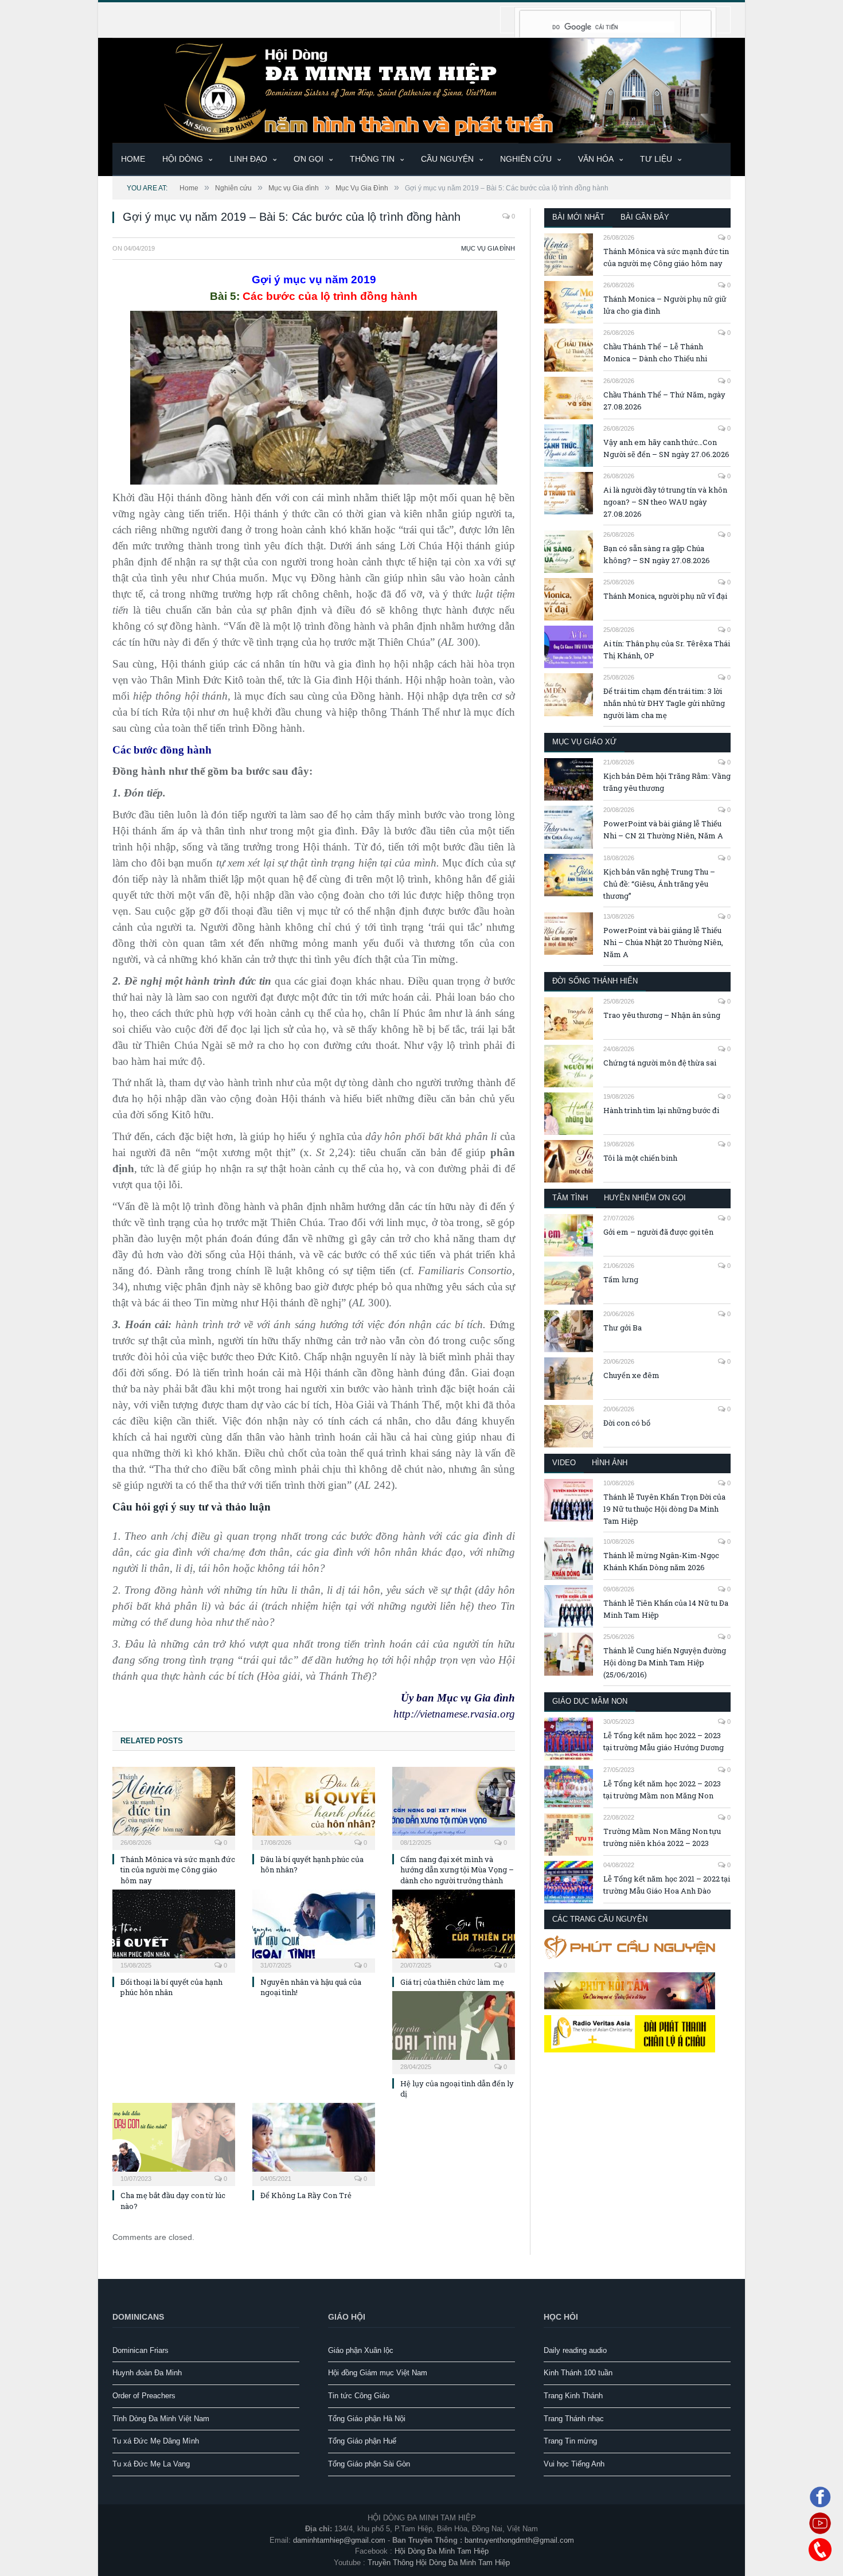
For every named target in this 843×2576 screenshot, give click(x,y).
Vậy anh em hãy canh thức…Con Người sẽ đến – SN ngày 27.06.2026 (666, 448)
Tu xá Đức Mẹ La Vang (151, 2464)
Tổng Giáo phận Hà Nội (367, 2419)
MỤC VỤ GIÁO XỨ (584, 742)
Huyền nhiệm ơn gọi (645, 1198)
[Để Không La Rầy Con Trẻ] (314, 2143)
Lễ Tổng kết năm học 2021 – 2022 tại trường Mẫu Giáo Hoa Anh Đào (667, 1885)
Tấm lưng (621, 1279)
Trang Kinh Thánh (573, 2396)
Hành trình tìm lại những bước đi (661, 1110)
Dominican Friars (140, 2350)
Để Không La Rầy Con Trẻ (306, 2195)
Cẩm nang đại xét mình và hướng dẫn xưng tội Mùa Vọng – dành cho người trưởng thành (457, 1869)
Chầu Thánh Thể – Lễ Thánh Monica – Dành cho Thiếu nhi (655, 352)
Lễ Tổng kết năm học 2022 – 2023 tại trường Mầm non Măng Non (662, 1789)
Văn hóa (596, 159)
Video (564, 1463)
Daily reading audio (575, 2350)
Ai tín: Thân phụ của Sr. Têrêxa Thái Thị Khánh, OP (667, 649)
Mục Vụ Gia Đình (488, 248)
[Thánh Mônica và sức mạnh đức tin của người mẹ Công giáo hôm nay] (174, 1807)
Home (133, 159)
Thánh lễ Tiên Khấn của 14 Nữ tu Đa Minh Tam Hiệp (666, 1609)
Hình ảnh (610, 1463)
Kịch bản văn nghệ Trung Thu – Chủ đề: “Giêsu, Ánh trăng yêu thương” (659, 884)
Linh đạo (248, 159)
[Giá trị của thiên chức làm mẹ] (454, 1930)
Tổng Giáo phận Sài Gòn (369, 2464)
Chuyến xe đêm (631, 1375)
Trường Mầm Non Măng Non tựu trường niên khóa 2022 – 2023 (662, 1837)
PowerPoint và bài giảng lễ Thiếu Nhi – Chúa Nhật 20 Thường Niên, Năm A (663, 942)
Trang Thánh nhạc (574, 2419)
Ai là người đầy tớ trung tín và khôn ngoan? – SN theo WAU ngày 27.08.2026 (665, 502)
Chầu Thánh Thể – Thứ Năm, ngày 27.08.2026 (664, 401)
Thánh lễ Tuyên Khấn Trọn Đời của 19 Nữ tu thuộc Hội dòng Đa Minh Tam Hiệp (664, 1509)
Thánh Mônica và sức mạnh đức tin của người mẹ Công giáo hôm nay (178, 1869)
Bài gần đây (645, 217)
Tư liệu (656, 159)
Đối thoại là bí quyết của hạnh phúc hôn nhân (171, 1987)
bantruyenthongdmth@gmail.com (519, 2540)
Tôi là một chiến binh (640, 1158)
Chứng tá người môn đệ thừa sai (660, 1063)
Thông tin (372, 159)
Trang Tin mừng (570, 2441)
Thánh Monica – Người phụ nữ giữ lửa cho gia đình (665, 305)
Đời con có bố (627, 1423)
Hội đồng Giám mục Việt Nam (378, 2373)
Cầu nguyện (447, 159)
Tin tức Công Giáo (359, 2396)
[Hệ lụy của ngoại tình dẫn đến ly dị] (454, 2031)
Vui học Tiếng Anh (574, 2464)
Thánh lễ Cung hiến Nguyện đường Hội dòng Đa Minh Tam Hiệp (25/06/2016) (665, 1662)
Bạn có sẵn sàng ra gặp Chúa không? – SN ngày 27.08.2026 (657, 554)
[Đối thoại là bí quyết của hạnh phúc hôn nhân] (174, 1930)
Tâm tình (570, 1198)
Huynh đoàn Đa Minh (147, 2373)
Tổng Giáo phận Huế (362, 2441)
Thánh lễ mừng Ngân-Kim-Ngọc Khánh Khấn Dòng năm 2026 (661, 1561)
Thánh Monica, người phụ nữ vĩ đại (665, 596)
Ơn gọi (309, 159)
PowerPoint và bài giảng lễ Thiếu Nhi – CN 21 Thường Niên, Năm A (663, 830)
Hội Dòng (183, 159)
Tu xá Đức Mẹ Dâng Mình (156, 2441)
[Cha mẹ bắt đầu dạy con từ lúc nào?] (174, 2143)
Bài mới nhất (578, 217)
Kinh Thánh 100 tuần (578, 2373)
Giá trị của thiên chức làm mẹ (452, 1982)
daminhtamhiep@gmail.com (339, 2540)
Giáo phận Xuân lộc (361, 2350)
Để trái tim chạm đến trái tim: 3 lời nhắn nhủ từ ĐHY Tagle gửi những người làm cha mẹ (664, 703)
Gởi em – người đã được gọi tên (658, 1232)
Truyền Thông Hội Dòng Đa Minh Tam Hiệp (439, 2563)
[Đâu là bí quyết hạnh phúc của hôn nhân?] (314, 1807)
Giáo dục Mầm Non (590, 1701)
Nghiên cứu (526, 159)
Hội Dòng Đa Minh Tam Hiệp (442, 2551)
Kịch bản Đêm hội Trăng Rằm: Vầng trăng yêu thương (667, 782)
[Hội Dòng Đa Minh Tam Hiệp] (421, 89)
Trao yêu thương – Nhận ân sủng (662, 1015)
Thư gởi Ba (623, 1328)
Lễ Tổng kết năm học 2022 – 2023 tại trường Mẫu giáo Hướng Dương (664, 1741)
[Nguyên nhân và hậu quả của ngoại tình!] (314, 1930)
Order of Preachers (144, 2396)
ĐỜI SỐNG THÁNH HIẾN (595, 981)
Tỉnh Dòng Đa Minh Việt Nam (161, 2419)
